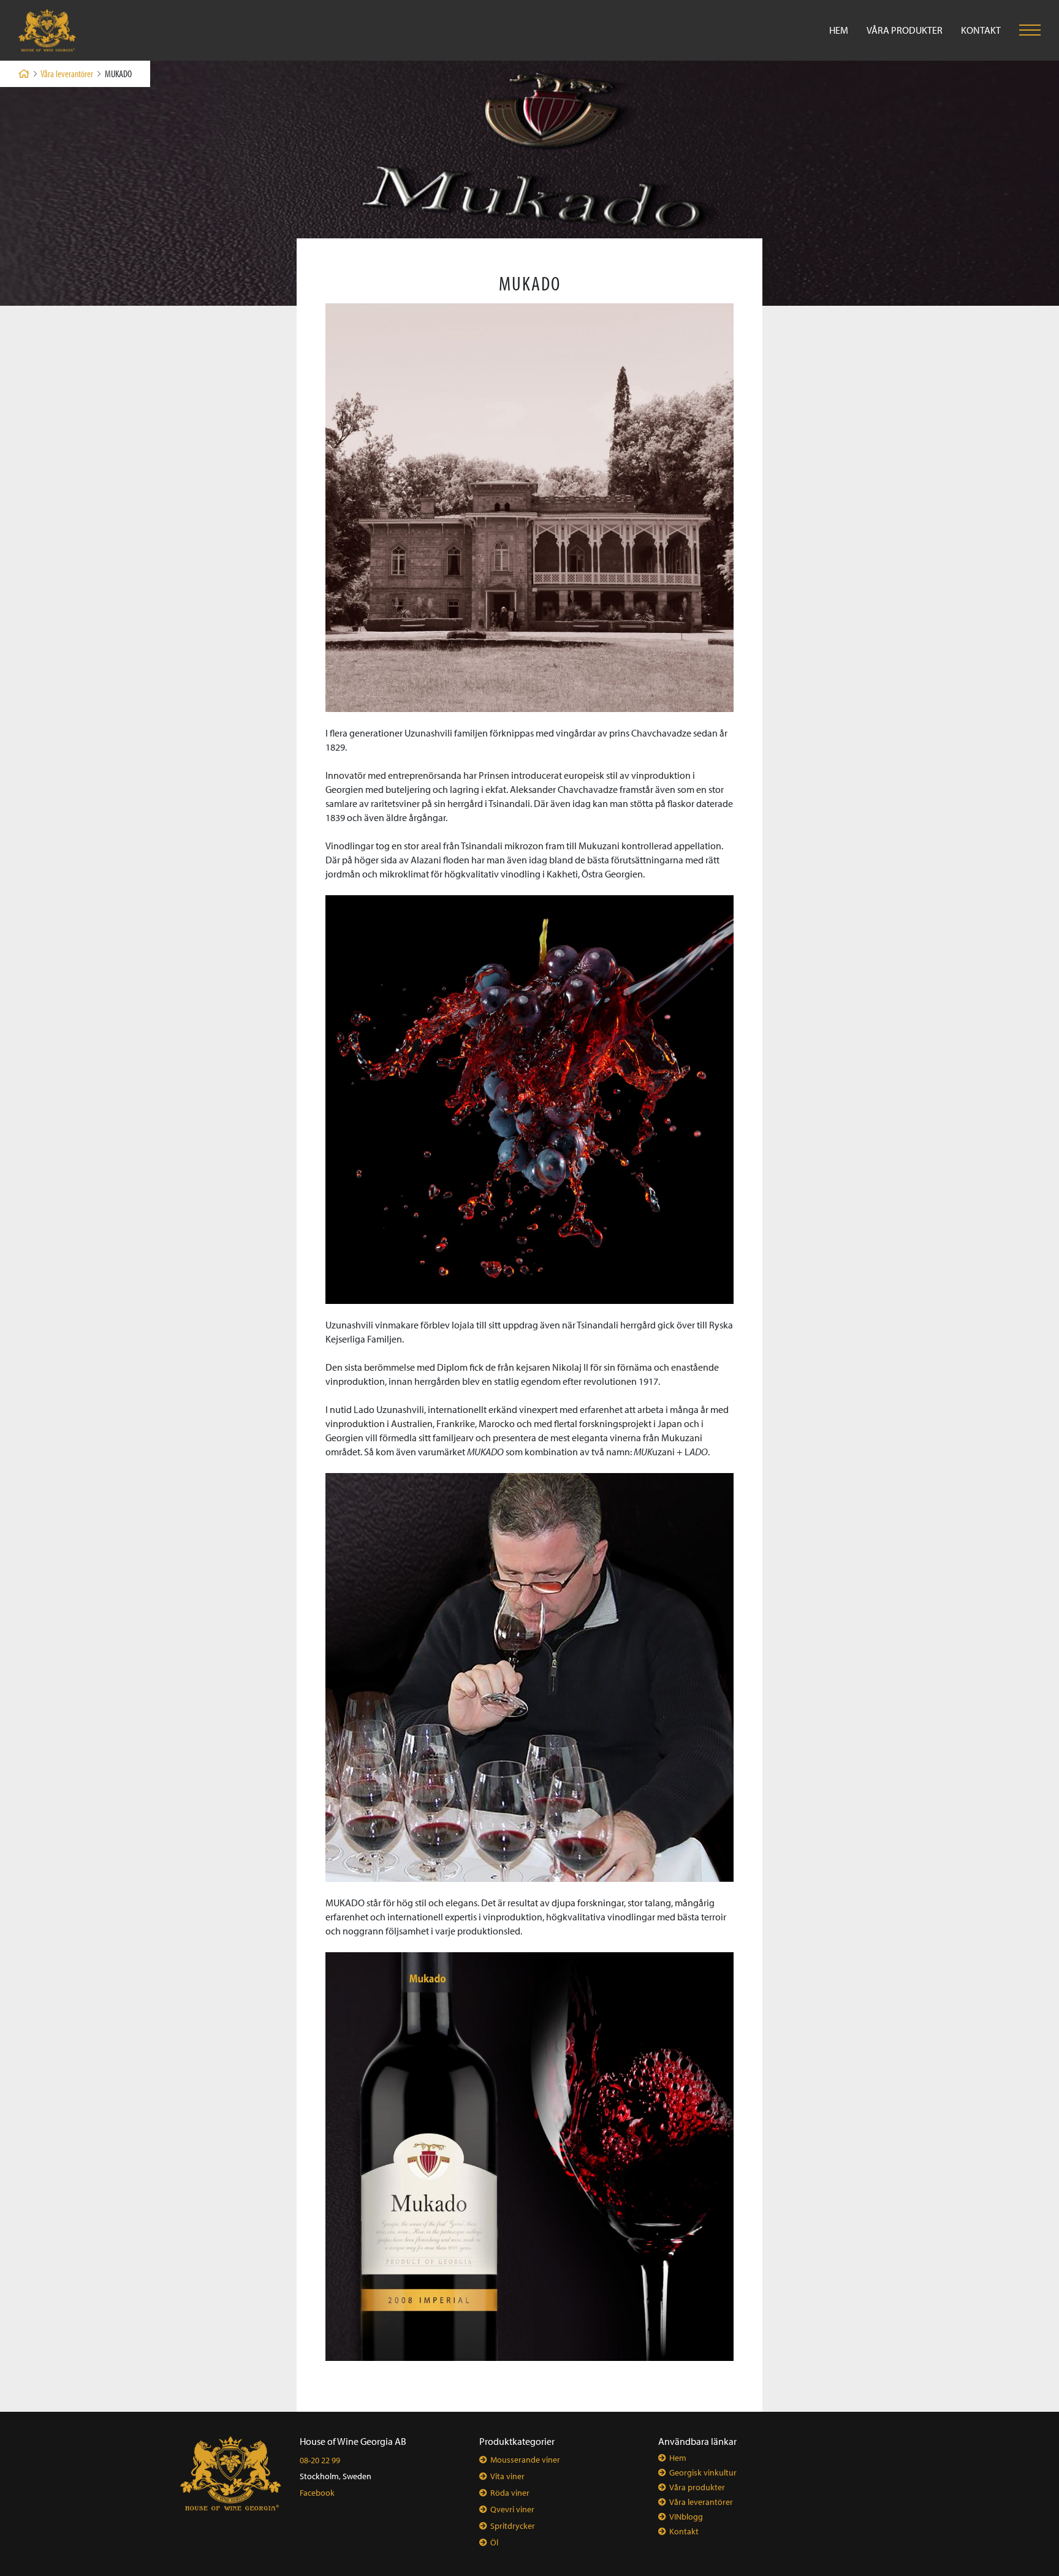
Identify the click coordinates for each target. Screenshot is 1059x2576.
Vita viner (507, 2476)
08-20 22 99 (320, 2460)
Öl (494, 2542)
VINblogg (686, 2517)
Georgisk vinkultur (703, 2472)
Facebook (317, 2493)
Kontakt (981, 30)
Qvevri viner (512, 2509)
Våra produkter (905, 30)
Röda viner (510, 2493)
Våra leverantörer (67, 74)
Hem (839, 30)
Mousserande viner (525, 2460)
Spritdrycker (513, 2526)
